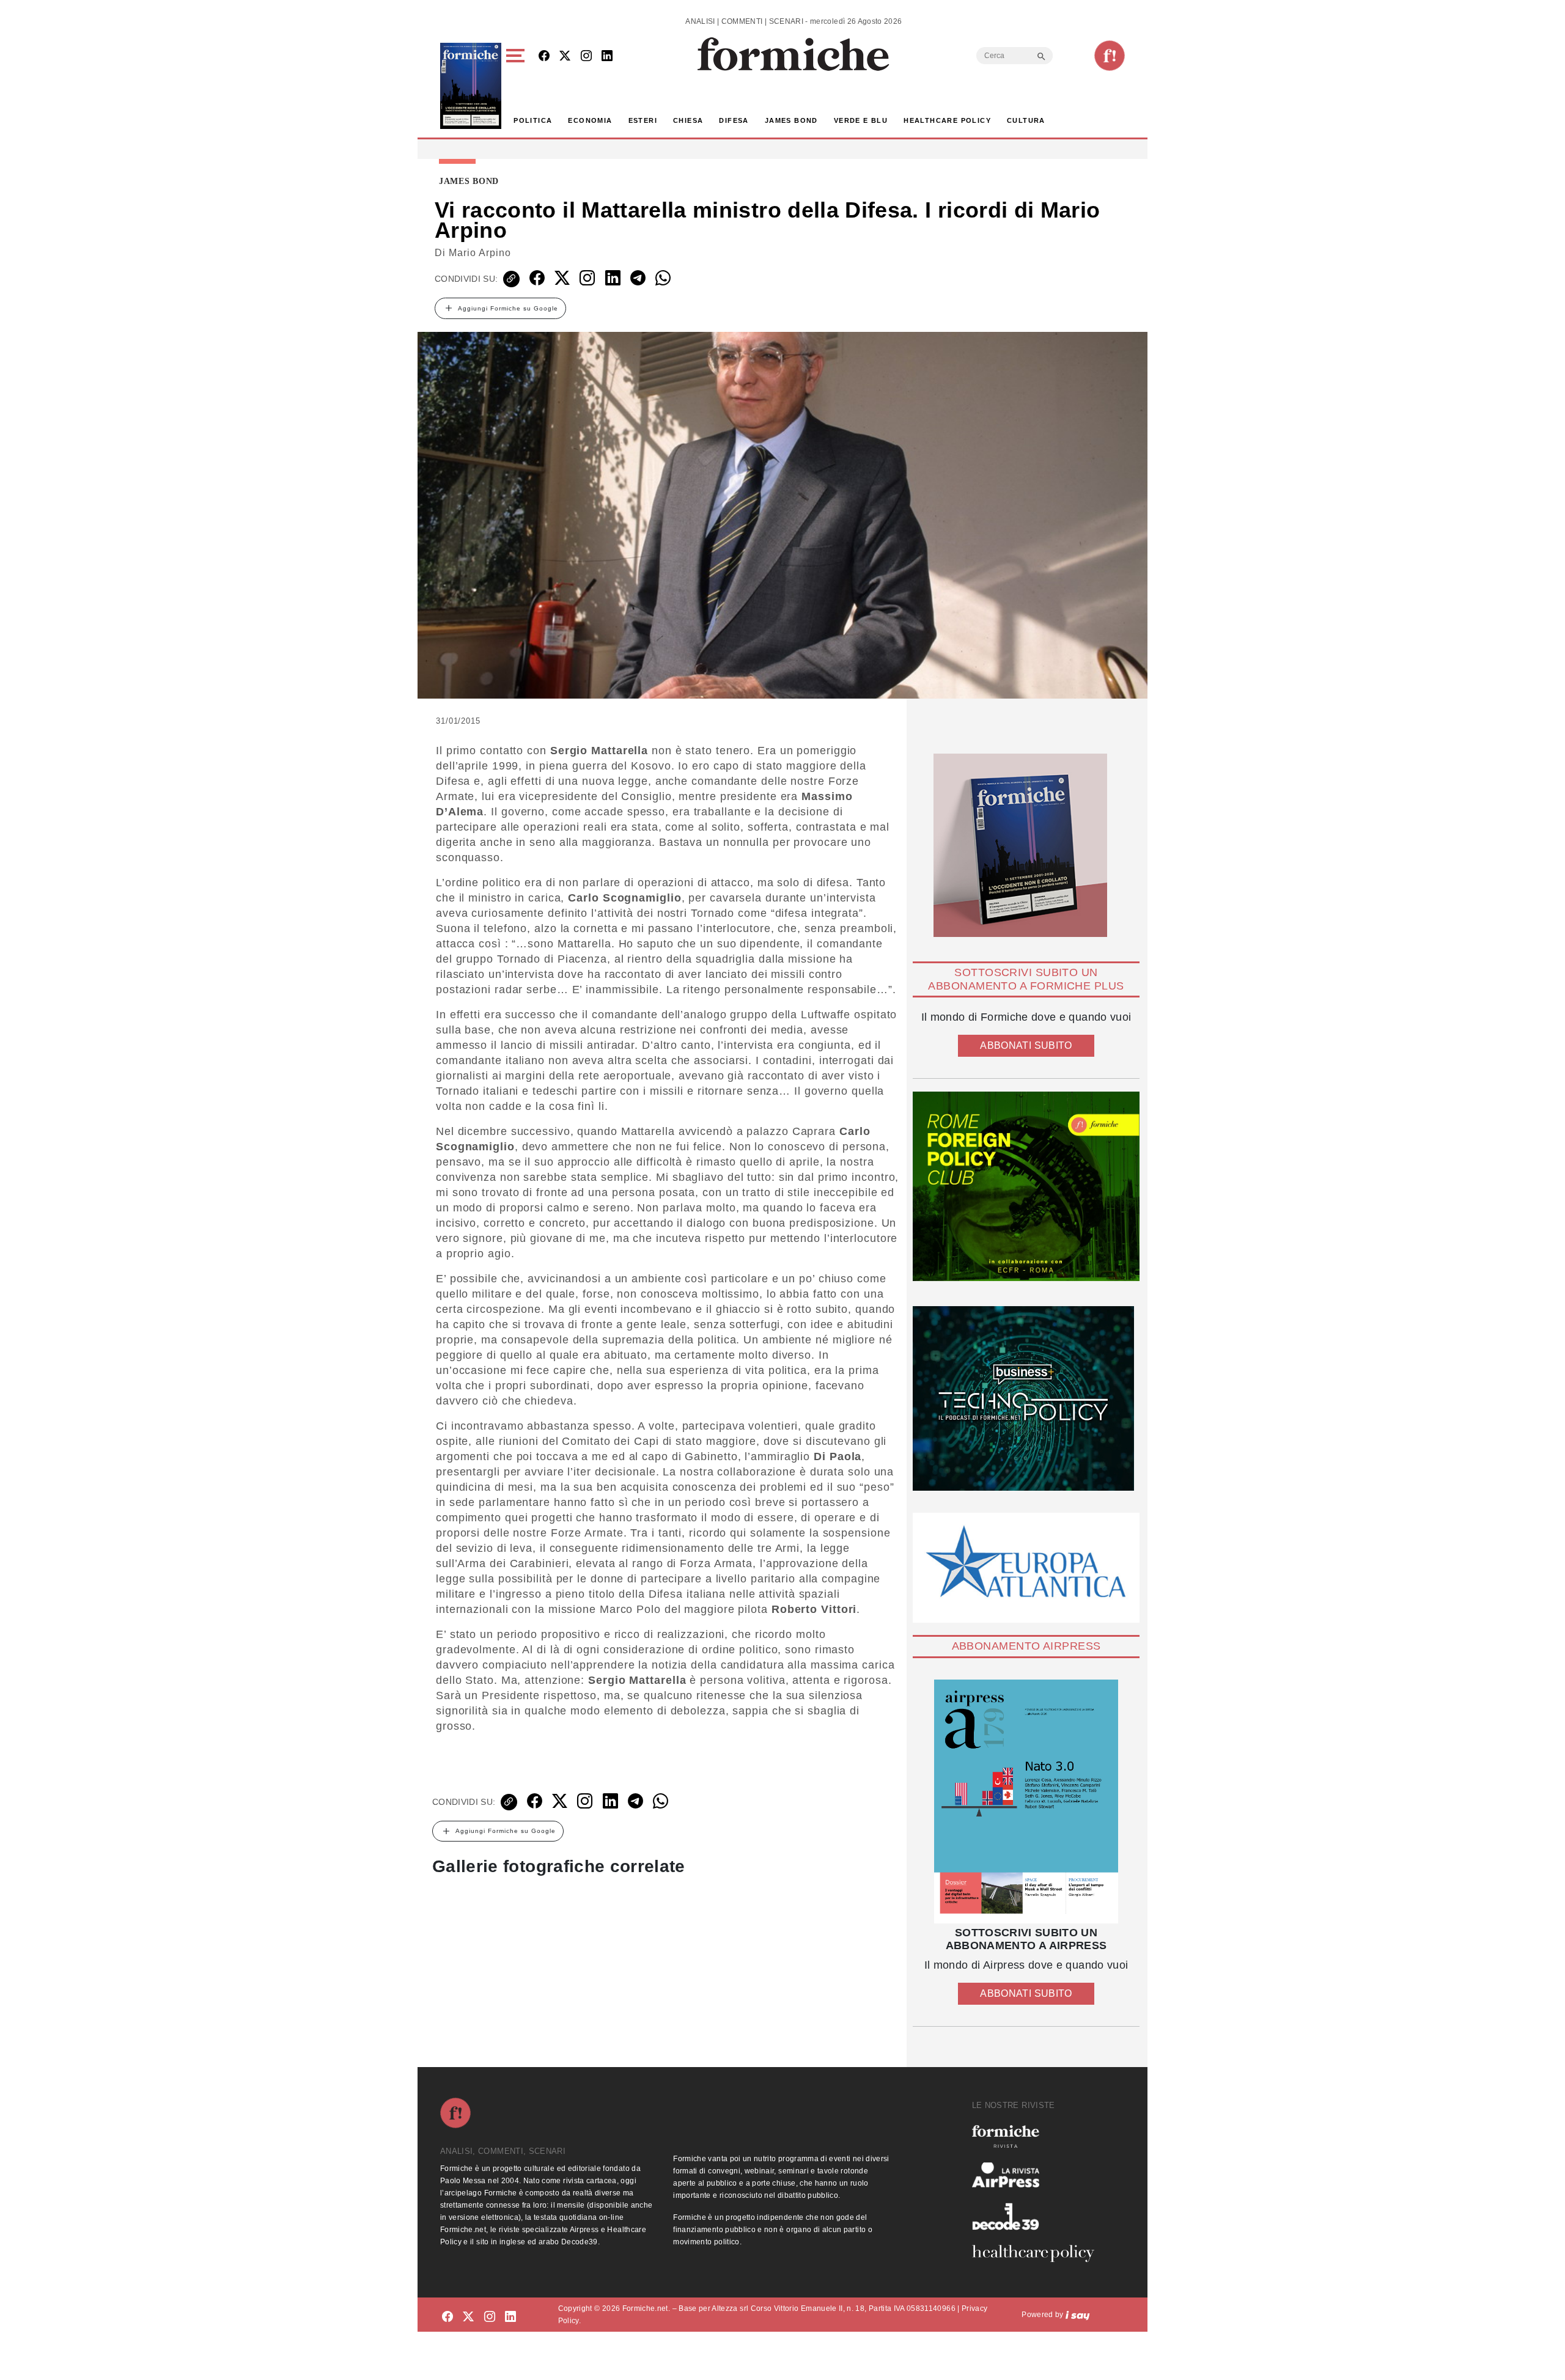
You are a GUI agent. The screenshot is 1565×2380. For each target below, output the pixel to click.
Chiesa (688, 120)
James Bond (791, 120)
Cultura (1026, 120)
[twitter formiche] (468, 2317)
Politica (533, 120)
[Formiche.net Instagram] (586, 57)
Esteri (643, 120)
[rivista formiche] (1026, 1802)
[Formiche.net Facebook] (544, 57)
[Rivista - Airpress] (1038, 2175)
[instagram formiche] (490, 2317)
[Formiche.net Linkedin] (607, 57)
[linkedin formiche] (510, 2317)
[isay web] (1078, 2315)
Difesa (734, 120)
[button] (517, 86)
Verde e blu (861, 120)
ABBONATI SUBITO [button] (1026, 1045)
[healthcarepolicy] (1038, 2253)
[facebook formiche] (447, 2317)
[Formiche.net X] (565, 57)
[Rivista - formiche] (1038, 2136)
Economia (590, 120)
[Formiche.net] (1110, 56)
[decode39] (1038, 2216)
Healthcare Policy (947, 120)
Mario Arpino (480, 253)
